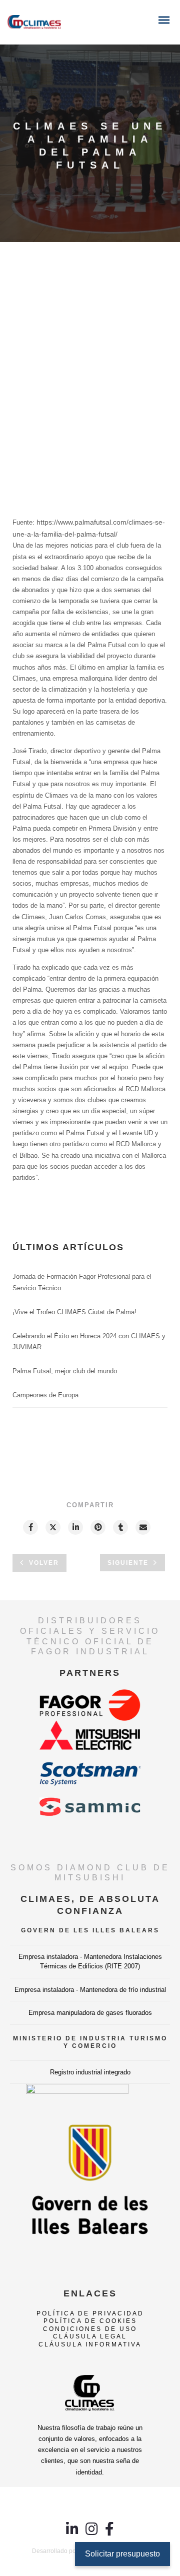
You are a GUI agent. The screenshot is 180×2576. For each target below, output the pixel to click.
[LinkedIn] (72, 2533)
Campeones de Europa (45, 1395)
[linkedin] (75, 1527)
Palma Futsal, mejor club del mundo (65, 1371)
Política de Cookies (90, 2321)
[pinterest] (97, 1527)
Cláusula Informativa (90, 2344)
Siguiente (128, 1563)
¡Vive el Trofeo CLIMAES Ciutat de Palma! (74, 1312)
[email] (142, 1527)
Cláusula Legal (90, 2336)
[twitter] (52, 1527)
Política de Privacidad (90, 2313)
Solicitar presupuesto (122, 2554)
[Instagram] (92, 2533)
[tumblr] (120, 1527)
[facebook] (30, 1527)
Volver (44, 1563)
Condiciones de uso (90, 2329)
